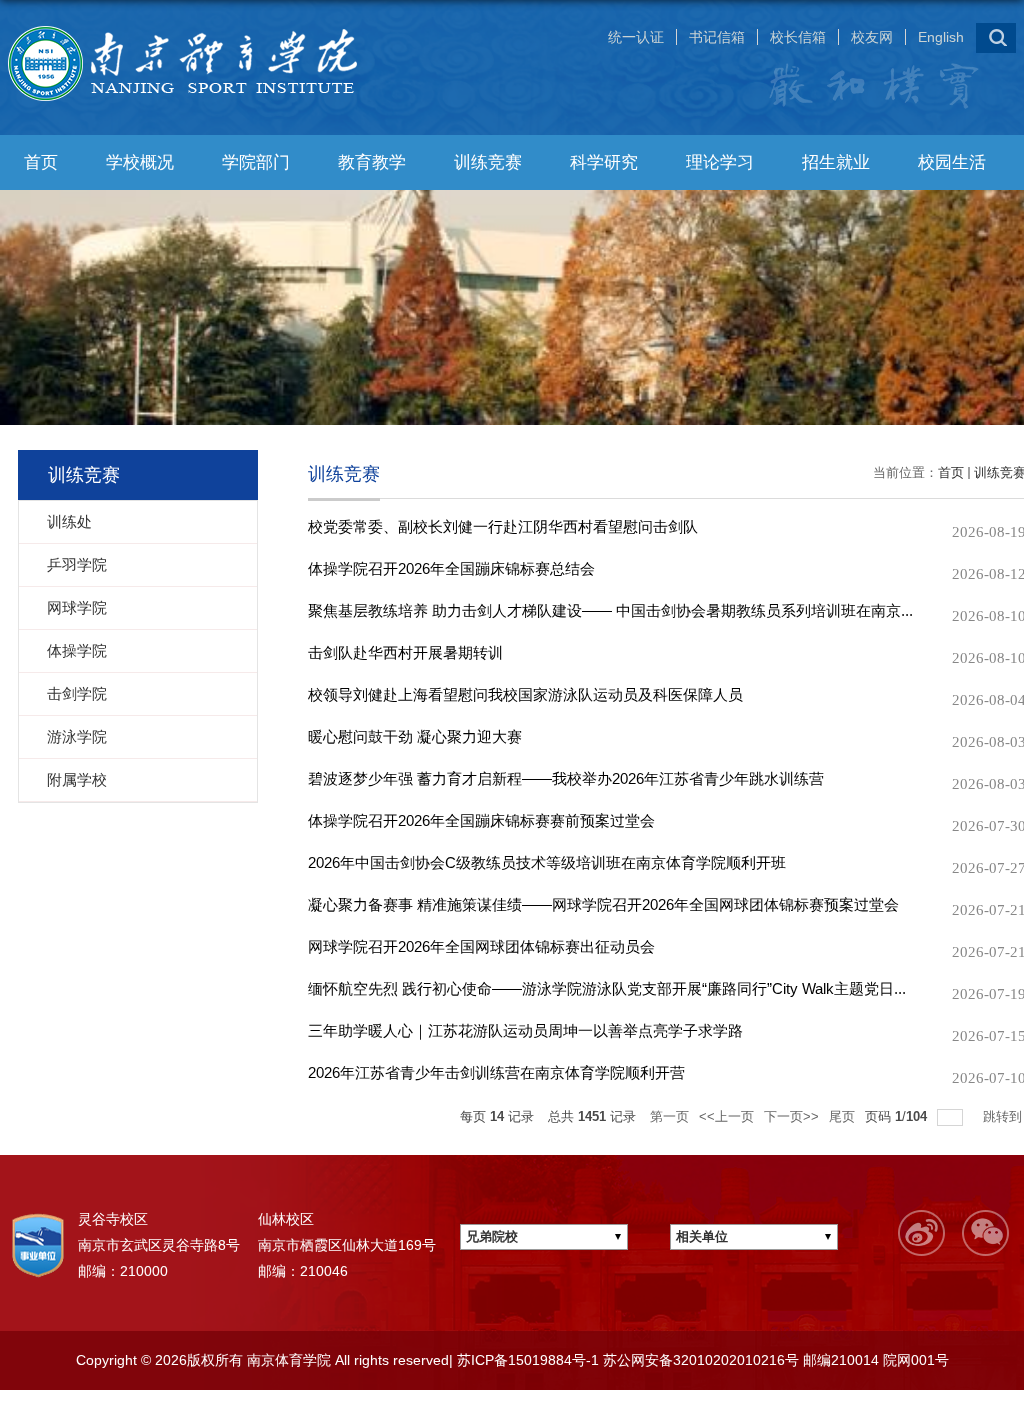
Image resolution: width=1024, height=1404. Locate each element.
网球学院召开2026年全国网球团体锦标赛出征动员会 (481, 946)
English (941, 37)
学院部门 (256, 162)
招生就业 (836, 162)
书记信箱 (717, 37)
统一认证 (636, 37)
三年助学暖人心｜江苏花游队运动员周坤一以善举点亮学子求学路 (525, 1030)
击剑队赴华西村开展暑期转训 (405, 652)
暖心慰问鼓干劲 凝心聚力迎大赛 (415, 736)
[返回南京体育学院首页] (193, 26)
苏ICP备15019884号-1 (526, 1360)
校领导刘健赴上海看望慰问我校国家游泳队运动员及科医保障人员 (525, 694)
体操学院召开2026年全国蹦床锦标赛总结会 (451, 568)
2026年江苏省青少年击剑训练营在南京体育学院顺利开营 (496, 1072)
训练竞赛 (488, 162)
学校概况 (140, 162)
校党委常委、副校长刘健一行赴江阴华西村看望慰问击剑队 (503, 526)
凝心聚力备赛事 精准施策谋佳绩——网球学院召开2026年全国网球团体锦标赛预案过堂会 (603, 904)
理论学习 (720, 162)
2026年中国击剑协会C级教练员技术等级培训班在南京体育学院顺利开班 (547, 862)
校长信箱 (798, 37)
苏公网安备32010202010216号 (699, 1360)
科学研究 (604, 162)
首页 (41, 162)
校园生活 (952, 162)
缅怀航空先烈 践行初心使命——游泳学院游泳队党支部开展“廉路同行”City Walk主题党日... (607, 988)
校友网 (872, 37)
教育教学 (372, 162)
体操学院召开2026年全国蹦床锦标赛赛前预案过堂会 (481, 820)
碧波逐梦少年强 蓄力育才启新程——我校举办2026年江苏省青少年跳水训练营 (566, 778)
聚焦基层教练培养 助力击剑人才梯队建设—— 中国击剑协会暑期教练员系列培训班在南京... (610, 610)
